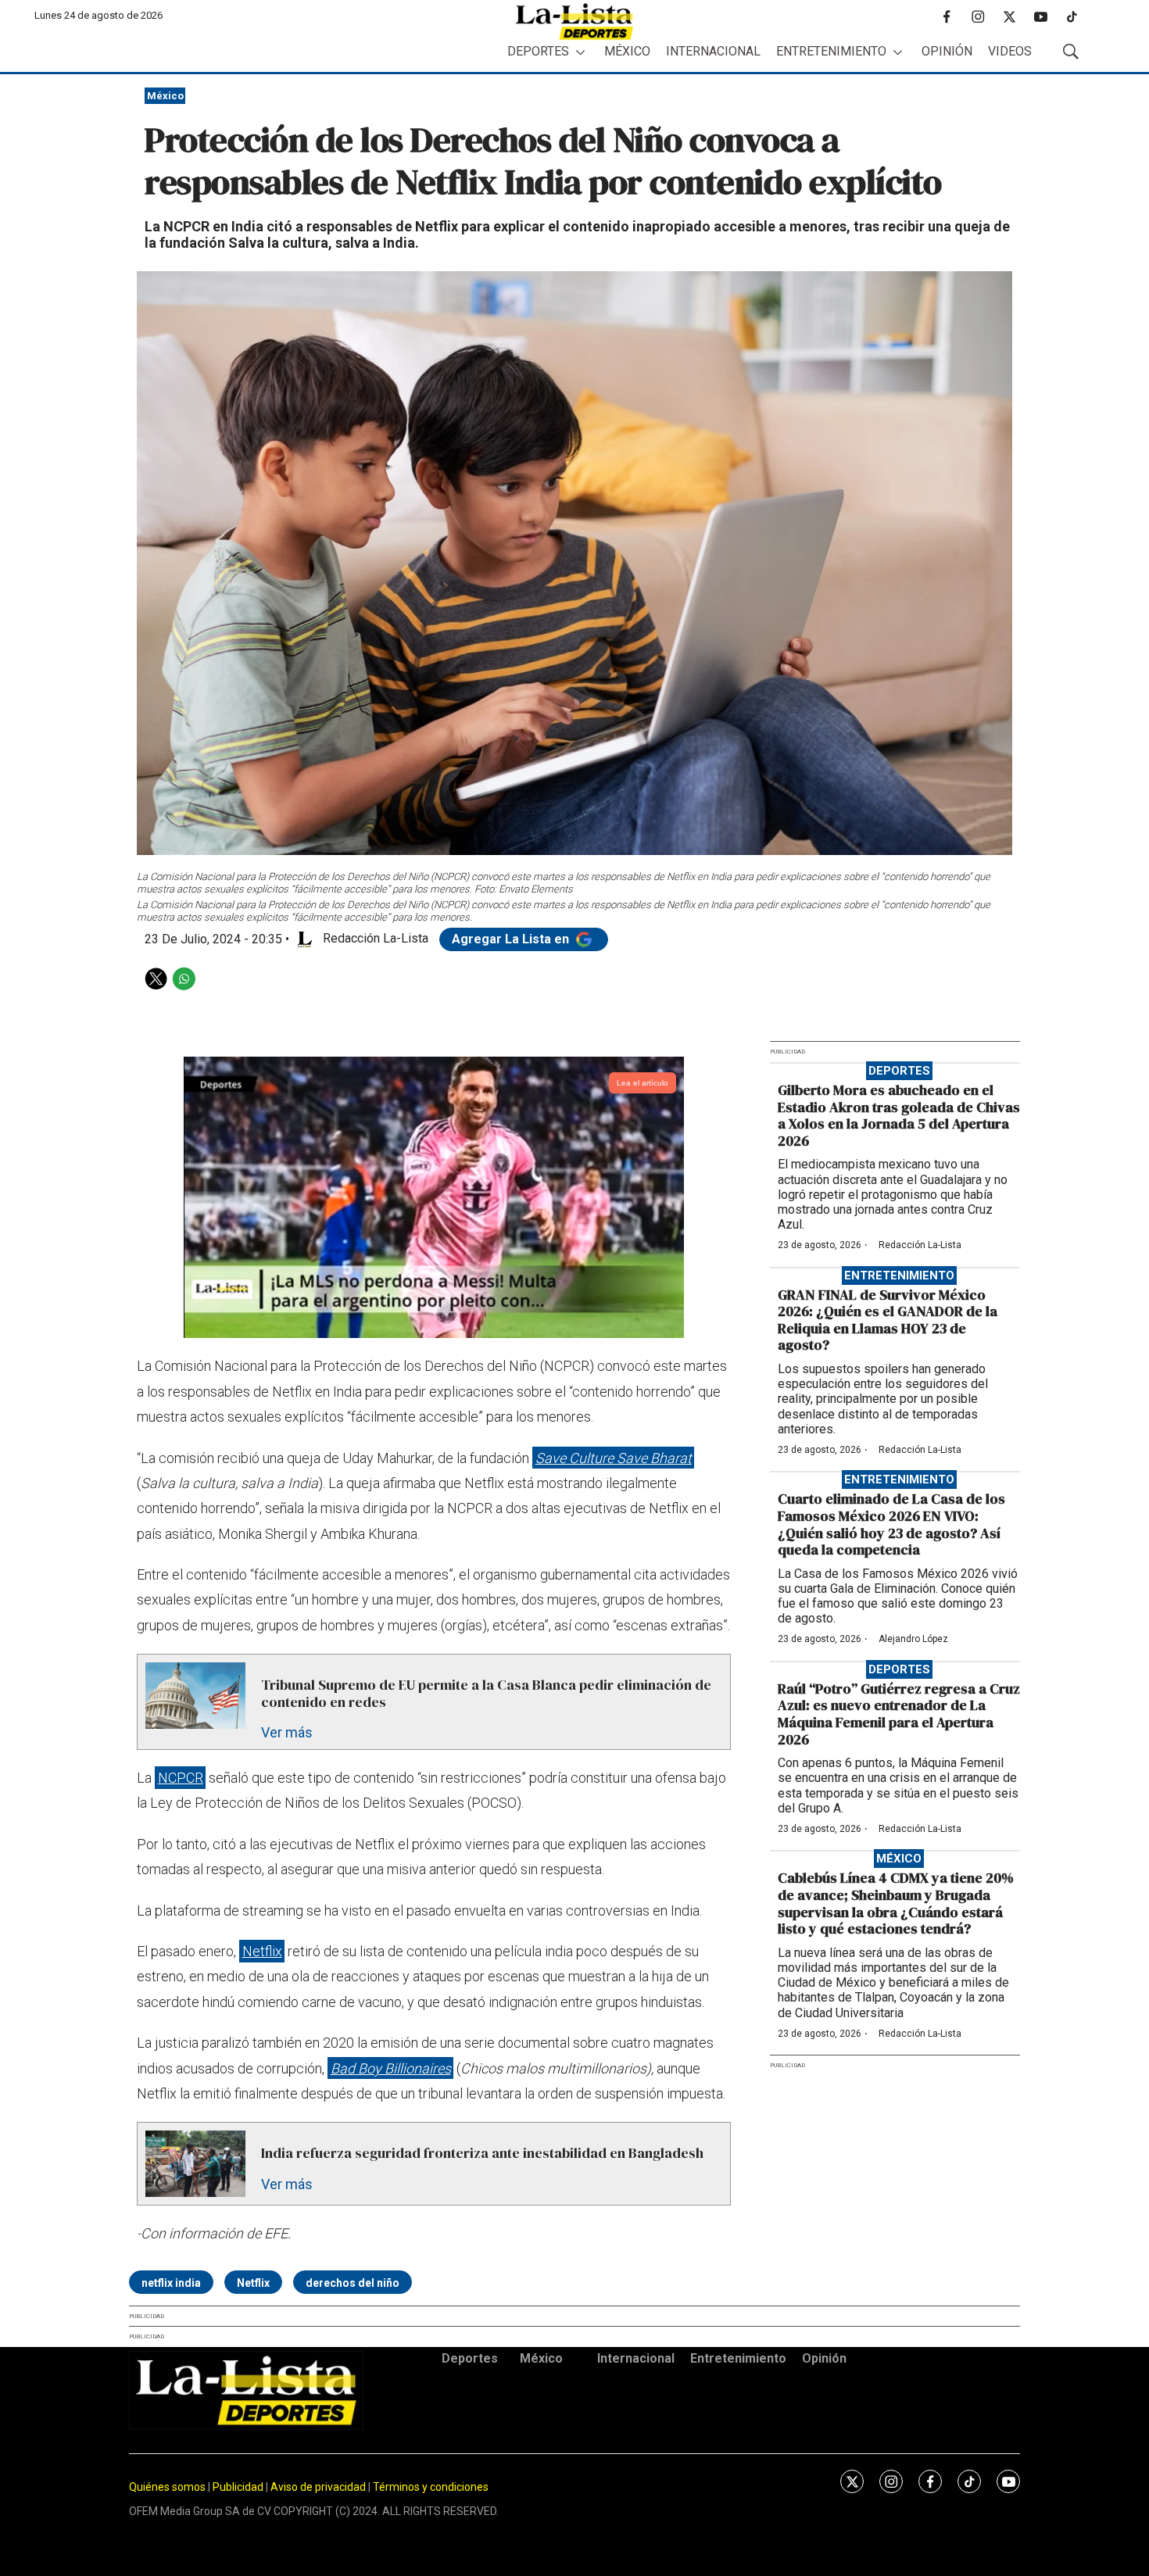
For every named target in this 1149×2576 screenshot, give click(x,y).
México (627, 51)
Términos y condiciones (431, 2487)
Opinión (947, 51)
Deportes (538, 51)
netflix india (171, 2283)
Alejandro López (913, 1639)
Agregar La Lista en (512, 939)
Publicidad (239, 2487)
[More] (580, 52)
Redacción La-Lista (920, 1245)
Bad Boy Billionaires (391, 2068)
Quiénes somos (167, 2487)
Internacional (713, 51)
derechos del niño (353, 2283)
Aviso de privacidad (318, 2487)
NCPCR (181, 1778)
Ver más (287, 1732)
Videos (1010, 51)
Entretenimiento (831, 51)
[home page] (574, 21)
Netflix (262, 1951)
